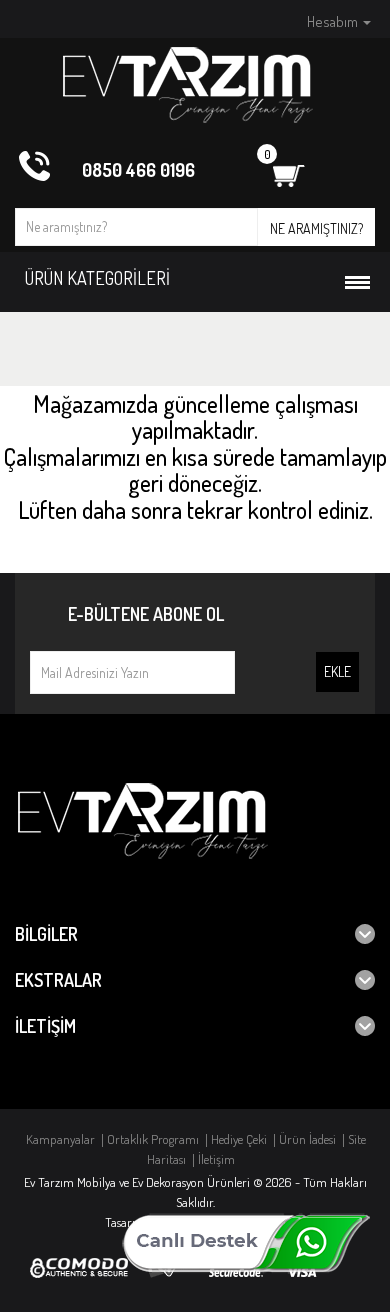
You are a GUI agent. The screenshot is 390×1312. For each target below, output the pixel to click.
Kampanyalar (60, 1139)
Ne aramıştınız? (316, 228)
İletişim (216, 1159)
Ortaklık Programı (153, 1139)
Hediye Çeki (239, 1139)
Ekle (337, 671)
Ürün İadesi (307, 1139)
